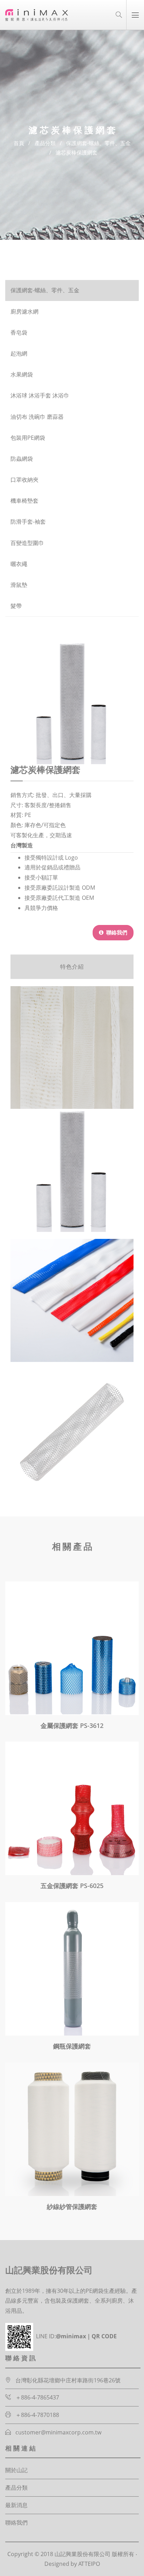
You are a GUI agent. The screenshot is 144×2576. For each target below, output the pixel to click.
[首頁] (37, 15)
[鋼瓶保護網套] (72, 1969)
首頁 (19, 143)
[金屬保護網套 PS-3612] (72, 1648)
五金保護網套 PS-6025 (72, 1886)
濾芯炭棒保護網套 (77, 152)
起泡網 (19, 354)
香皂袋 (19, 333)
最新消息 (16, 2505)
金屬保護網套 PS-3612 (72, 1725)
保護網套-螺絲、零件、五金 (98, 143)
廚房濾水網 (24, 312)
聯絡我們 (116, 932)
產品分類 (45, 143)
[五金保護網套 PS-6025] (72, 1808)
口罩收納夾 (24, 480)
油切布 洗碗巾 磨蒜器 (37, 417)
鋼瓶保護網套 (72, 2046)
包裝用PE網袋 (28, 438)
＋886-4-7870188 (37, 2415)
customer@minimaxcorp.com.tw (58, 2432)
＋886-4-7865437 (37, 2397)
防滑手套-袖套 (28, 522)
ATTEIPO (89, 2564)
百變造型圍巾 (27, 543)
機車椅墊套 (24, 501)
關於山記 (16, 2470)
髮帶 (16, 606)
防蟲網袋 (22, 459)
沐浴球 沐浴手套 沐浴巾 (40, 396)
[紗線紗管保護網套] (72, 2129)
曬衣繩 (19, 564)
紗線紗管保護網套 (72, 2207)
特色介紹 (72, 967)
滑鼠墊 (19, 585)
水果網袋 (22, 375)
